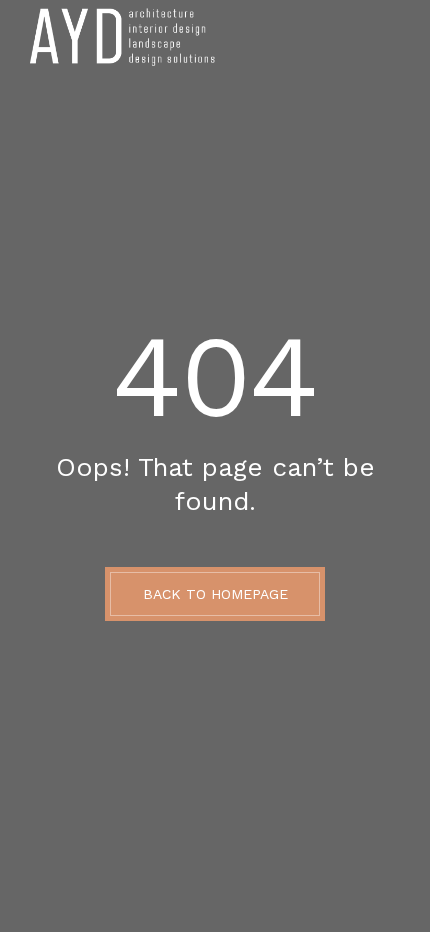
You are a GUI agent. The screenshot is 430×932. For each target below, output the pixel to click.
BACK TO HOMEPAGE (215, 594)
